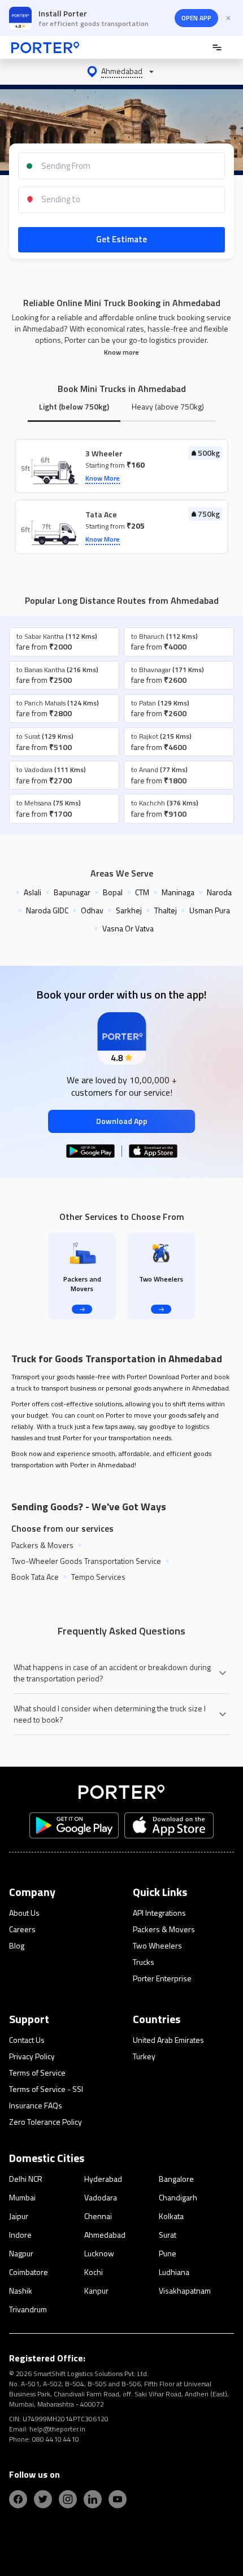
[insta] (68, 2499)
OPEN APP (196, 18)
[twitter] (43, 2499)
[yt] (118, 2499)
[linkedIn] (93, 2499)
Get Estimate (121, 239)
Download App (122, 1121)
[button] (121, 72)
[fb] (18, 2499)
